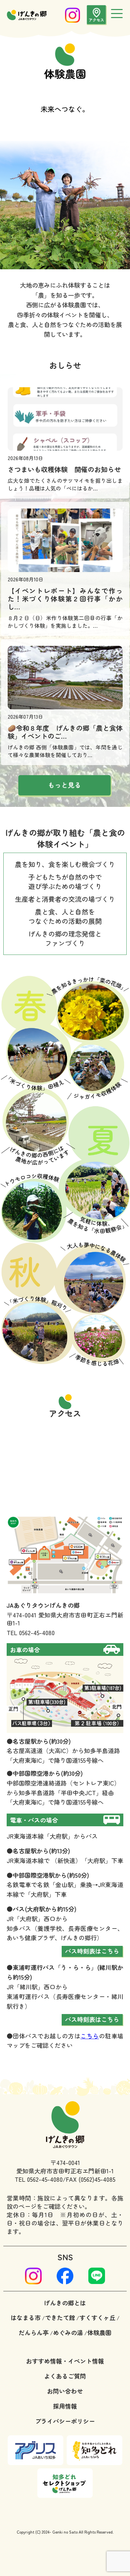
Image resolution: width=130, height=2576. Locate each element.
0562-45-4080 (37, 1632)
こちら (89, 2036)
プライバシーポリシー (65, 2421)
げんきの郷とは (65, 2303)
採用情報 (65, 2406)
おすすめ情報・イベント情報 (65, 2361)
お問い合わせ (65, 2391)
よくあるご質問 (65, 2376)
